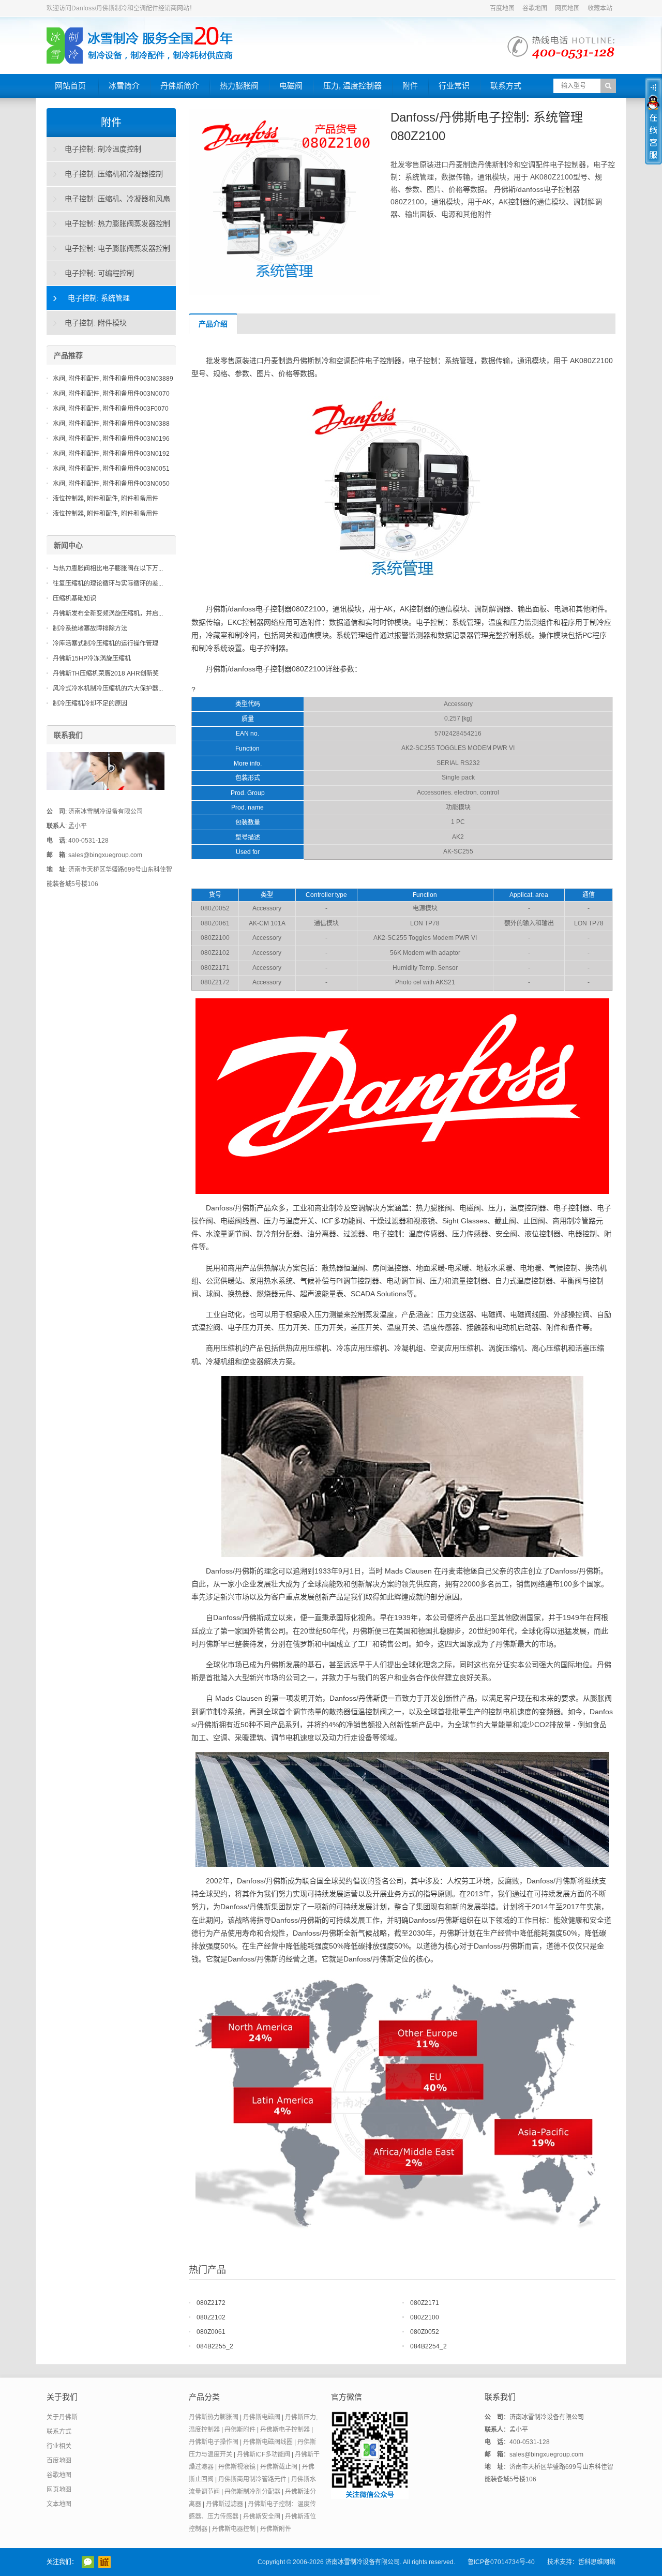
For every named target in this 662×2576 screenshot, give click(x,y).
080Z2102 (211, 2317)
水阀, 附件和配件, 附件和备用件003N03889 (113, 379)
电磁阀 (291, 86)
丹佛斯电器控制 (234, 2529)
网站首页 (70, 86)
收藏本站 (600, 8)
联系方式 (506, 86)
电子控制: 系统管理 (99, 298)
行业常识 (454, 86)
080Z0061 (211, 2332)
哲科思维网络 (597, 2562)
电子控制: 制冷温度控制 (103, 149)
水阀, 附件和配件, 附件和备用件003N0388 (111, 424)
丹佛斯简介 (180, 86)
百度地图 (502, 8)
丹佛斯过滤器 (224, 2504)
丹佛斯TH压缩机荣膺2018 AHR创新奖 (106, 673)
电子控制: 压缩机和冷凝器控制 (114, 174)
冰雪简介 (124, 86)
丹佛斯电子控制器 (285, 2430)
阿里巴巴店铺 (104, 2562)
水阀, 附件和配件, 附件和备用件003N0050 (111, 484)
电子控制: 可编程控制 (99, 273)
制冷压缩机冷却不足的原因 (90, 703)
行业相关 (59, 2446)
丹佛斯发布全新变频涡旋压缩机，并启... (108, 613)
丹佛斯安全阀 (262, 2517)
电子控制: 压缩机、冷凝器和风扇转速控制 (109, 203)
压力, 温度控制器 (352, 86)
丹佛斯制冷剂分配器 (252, 2492)
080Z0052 (425, 2332)
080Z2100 (425, 2317)
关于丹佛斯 (62, 2417)
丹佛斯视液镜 (237, 2467)
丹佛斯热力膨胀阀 (214, 2417)
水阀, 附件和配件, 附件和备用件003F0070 (111, 409)
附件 (410, 86)
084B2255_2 (215, 2346)
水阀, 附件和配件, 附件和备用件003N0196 (111, 439)
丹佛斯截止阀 (279, 2467)
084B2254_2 (428, 2346)
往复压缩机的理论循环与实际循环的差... (108, 583)
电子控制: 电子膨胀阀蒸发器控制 (117, 248)
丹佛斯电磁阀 (262, 2417)
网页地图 (567, 8)
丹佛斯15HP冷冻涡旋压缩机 (92, 658)
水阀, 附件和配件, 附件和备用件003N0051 (111, 469)
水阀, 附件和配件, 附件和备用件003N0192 (111, 454)
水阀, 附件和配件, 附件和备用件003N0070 (111, 394)
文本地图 (59, 2504)
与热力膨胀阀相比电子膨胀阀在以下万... (108, 568)
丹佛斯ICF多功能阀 (264, 2454)
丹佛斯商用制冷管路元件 (252, 2479)
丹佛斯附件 (240, 2430)
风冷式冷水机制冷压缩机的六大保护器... (108, 688)
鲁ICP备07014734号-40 (501, 2562)
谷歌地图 (535, 8)
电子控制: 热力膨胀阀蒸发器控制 (117, 223)
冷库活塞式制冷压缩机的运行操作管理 (106, 643)
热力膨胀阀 (239, 86)
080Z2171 (425, 2303)
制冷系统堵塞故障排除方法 (90, 628)
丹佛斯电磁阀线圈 (268, 2442)
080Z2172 (211, 2303)
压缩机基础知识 (74, 598)
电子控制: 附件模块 (96, 323)
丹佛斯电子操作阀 (214, 2442)
